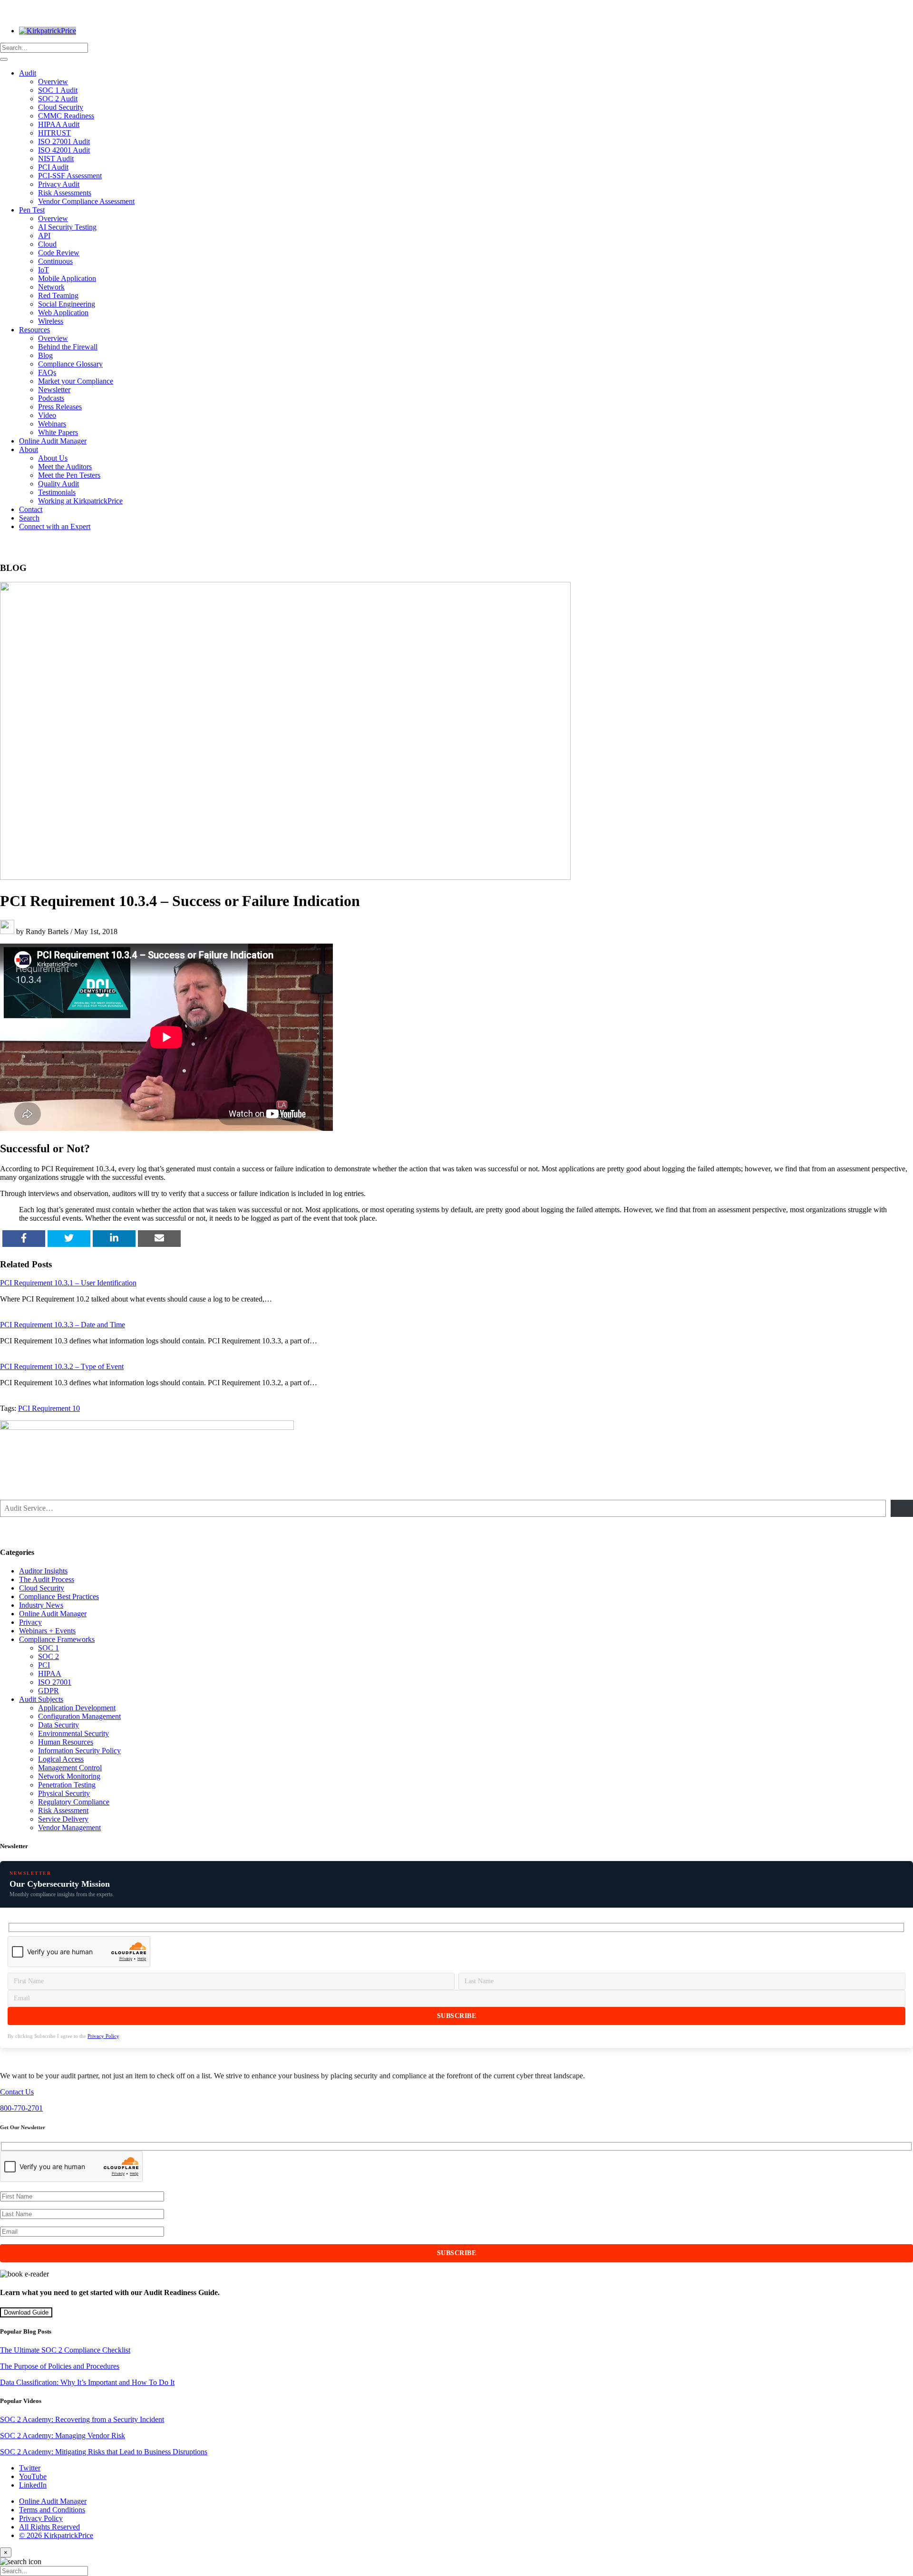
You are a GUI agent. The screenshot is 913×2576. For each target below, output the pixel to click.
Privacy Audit (59, 184)
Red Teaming (58, 295)
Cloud (47, 244)
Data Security (58, 1725)
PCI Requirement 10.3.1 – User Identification (68, 1283)
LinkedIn (33, 2485)
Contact (31, 509)
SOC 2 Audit (58, 99)
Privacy (30, 1622)
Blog (45, 355)
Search (29, 518)
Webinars (52, 424)
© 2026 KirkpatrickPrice (56, 2535)
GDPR (49, 1691)
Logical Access (61, 1759)
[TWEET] (69, 1239)
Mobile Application (67, 278)
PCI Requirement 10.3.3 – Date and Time (63, 1325)
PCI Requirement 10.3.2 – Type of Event (62, 1366)
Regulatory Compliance (74, 1802)
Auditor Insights (43, 1571)
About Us (53, 458)
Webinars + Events (47, 1631)
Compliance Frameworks (57, 1639)
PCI (44, 1665)
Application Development (77, 1708)
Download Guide (26, 2312)
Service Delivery (63, 1819)
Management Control (70, 1768)
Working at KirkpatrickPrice (80, 501)
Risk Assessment (63, 1810)
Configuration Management (79, 1716)
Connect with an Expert (55, 526)
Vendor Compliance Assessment (86, 201)
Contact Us (17, 2092)
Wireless (51, 321)
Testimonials (57, 492)
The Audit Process (47, 1579)
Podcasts (51, 398)
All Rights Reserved (49, 2527)
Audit (28, 73)
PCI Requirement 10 (49, 1408)
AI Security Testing (67, 227)
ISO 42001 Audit (64, 150)
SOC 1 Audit (58, 90)
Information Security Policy (79, 1751)
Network (51, 287)
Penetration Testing (67, 1785)
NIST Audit (56, 159)
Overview (53, 82)
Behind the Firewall (68, 347)
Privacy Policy (103, 2036)
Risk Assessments (65, 193)
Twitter (30, 2468)
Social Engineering (67, 304)
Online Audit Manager (53, 441)
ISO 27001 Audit (64, 141)
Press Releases (60, 407)
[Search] (4, 59)
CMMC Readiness (66, 116)
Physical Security (64, 1793)
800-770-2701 (21, 2108)
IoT (44, 270)
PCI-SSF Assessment (70, 176)
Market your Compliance (76, 381)
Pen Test (32, 210)
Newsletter (54, 390)
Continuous (55, 261)
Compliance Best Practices (59, 1597)
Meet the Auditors (65, 467)
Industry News (41, 1605)
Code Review (59, 253)
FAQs (47, 372)
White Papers (58, 432)
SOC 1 (49, 1648)
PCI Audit (53, 167)
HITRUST (54, 133)
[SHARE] (24, 1239)
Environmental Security (73, 1733)
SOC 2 (49, 1656)
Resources (34, 330)
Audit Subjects (41, 1699)
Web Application (63, 313)
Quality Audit (58, 484)
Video (47, 415)
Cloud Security (61, 107)
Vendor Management (69, 1828)
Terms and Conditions (52, 2510)
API (44, 236)
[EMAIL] (159, 1239)
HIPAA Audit (59, 124)
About (29, 449)
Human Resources (66, 1742)
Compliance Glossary (70, 364)
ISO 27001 (55, 1682)
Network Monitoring (69, 1776)
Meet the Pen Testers (69, 475)
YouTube (33, 2476)
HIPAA (50, 1674)
